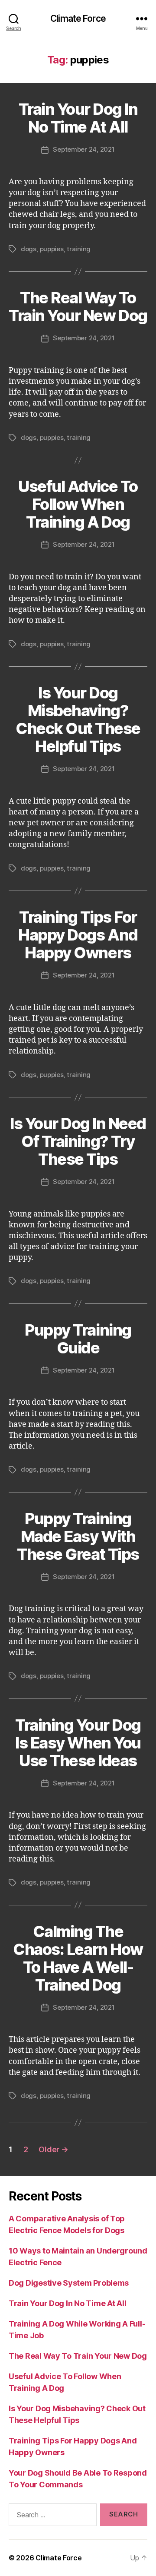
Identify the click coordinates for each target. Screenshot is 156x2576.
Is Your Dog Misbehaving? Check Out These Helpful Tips (78, 720)
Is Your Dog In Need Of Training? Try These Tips (78, 1141)
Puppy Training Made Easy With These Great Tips (78, 1536)
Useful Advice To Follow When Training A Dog (78, 504)
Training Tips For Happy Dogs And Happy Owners (78, 935)
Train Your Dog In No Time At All (78, 118)
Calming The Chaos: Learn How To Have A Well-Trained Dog (78, 1958)
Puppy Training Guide (78, 1339)
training (79, 249)
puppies (52, 249)
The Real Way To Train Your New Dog (78, 307)
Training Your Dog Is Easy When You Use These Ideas (78, 1743)
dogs (29, 249)
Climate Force (78, 18)
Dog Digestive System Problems (69, 2283)
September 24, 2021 (84, 149)
